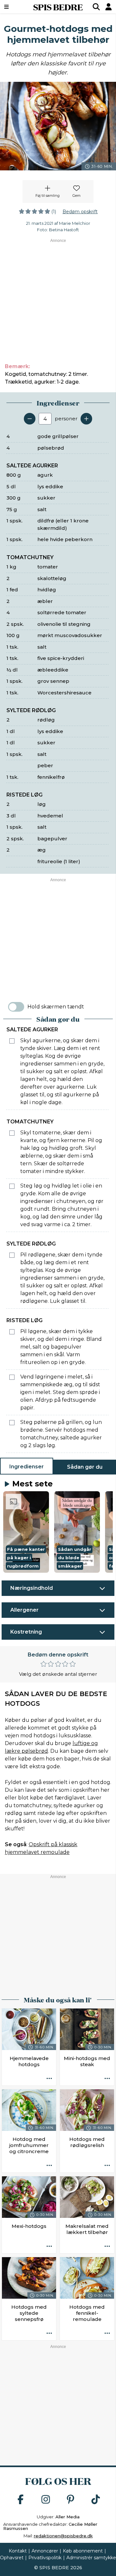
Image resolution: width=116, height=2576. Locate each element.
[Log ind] (109, 7)
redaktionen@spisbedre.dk (63, 2536)
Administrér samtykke (91, 2558)
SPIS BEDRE (58, 7)
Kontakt (18, 2551)
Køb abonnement (83, 2551)
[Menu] (14, 7)
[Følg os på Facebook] (21, 2500)
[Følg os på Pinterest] (71, 2500)
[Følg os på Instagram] (46, 2500)
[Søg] (96, 7)
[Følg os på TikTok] (96, 2500)
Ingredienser (27, 1467)
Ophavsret (12, 2558)
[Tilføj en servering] (86, 419)
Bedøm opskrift (80, 212)
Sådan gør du (85, 1467)
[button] (26, 1532)
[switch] (16, 1007)
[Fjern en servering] (30, 419)
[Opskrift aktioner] (49, 2079)
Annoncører (45, 2551)
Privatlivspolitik (45, 2558)
